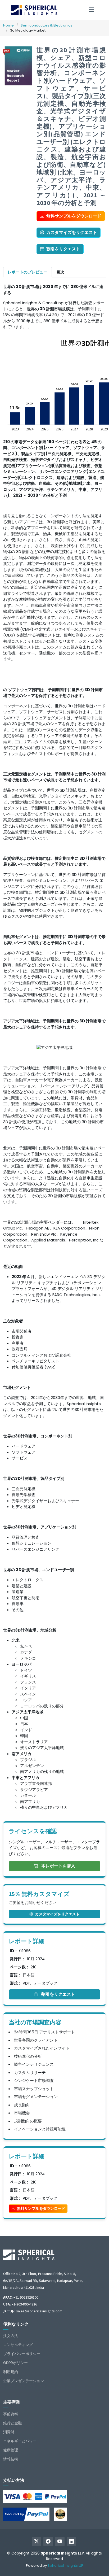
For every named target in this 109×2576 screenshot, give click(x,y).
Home (8, 25)
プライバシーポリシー (22, 2354)
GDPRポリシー (15, 2363)
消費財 (9, 2432)
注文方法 (11, 2336)
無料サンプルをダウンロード (74, 216)
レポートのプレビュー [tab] (28, 272)
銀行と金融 (12, 2423)
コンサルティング (18, 2345)
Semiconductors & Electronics (46, 25)
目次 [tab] (60, 272)
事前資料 (11, 2414)
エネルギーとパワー (20, 2441)
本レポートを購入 (58, 1866)
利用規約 (11, 2372)
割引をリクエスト (63, 249)
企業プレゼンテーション (24, 2381)
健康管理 (11, 2450)
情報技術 (11, 2459)
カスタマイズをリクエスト (72, 232)
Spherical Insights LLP (65, 2566)
